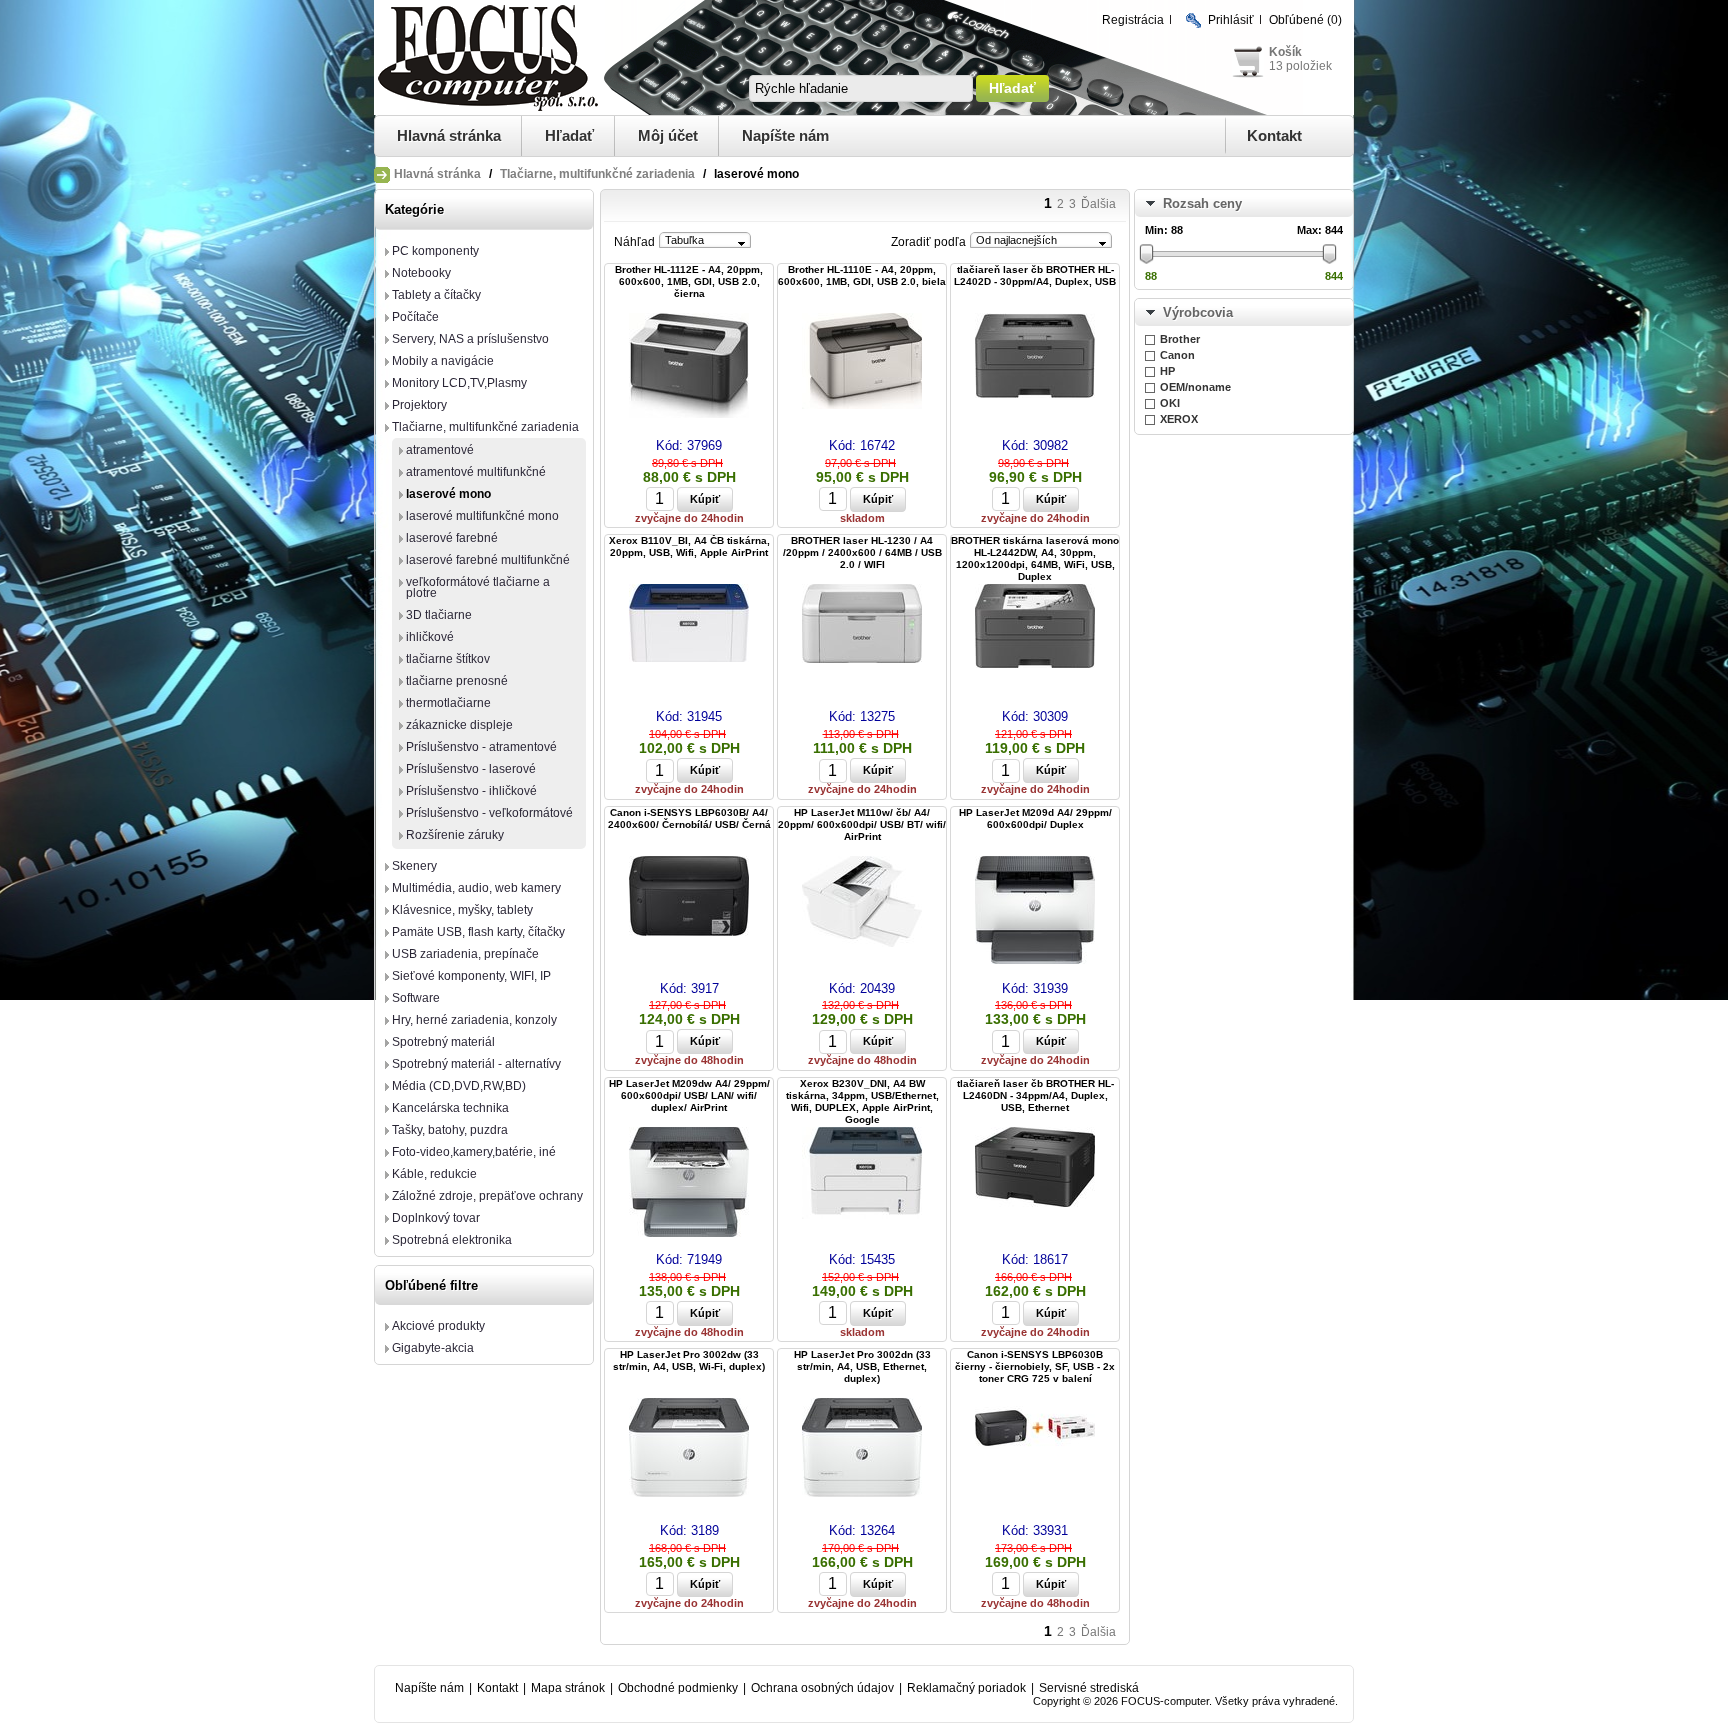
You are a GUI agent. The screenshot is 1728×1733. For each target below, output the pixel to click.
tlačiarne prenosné (457, 681)
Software (416, 998)
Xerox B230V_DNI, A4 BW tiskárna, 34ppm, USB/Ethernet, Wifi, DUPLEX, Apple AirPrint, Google (862, 1101)
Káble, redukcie (434, 1174)
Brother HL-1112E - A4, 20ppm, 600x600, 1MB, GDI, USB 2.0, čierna (689, 281)
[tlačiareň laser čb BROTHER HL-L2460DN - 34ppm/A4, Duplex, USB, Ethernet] (1035, 1168)
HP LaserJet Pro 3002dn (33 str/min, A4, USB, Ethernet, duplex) (862, 1366)
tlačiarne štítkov (448, 659)
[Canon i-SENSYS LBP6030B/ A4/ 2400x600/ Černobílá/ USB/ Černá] (689, 897)
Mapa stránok (568, 1688)
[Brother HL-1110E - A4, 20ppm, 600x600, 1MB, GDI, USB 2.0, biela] (862, 362)
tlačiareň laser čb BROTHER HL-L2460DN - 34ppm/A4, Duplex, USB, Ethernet (1035, 1095)
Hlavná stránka (449, 135)
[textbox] (861, 88)
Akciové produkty (438, 1326)
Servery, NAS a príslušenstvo (470, 339)
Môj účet (668, 135)
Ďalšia (1098, 204)
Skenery (414, 866)
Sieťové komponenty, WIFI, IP (471, 976)
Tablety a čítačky (436, 295)
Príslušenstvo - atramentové (481, 747)
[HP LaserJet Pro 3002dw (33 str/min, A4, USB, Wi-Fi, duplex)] (689, 1449)
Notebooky (421, 273)
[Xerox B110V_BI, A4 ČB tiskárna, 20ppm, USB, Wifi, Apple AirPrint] (689, 624)
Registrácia (1133, 20)
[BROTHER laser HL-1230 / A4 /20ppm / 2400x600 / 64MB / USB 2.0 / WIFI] (862, 625)
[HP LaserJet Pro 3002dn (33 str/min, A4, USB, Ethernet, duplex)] (862, 1449)
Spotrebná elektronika (452, 1240)
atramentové (440, 450)
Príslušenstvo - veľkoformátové (489, 813)
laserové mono (448, 494)
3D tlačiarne (439, 615)
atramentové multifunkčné (476, 472)
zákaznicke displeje (459, 725)
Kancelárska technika (450, 1108)
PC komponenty (435, 251)
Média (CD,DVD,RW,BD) (459, 1086)
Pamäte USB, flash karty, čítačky (478, 932)
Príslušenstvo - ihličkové (471, 791)
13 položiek (1300, 66)
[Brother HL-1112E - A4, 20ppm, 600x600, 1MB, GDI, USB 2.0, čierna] (689, 367)
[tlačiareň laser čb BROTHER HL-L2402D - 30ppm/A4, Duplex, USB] (1035, 357)
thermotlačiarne (448, 703)
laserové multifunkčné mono (482, 516)
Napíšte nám (785, 135)
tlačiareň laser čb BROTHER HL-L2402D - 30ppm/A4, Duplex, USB (1035, 275)
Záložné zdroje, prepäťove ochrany (487, 1196)
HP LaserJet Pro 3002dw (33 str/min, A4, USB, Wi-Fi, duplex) (689, 1360)
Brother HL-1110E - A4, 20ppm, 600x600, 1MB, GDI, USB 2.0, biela (862, 275)
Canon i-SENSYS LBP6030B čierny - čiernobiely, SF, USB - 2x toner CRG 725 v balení (1035, 1366)
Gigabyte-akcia (433, 1348)
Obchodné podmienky (678, 1688)
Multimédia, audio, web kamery (476, 888)
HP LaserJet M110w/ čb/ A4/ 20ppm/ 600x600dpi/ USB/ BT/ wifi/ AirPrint (862, 824)
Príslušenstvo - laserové (471, 769)
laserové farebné (452, 538)
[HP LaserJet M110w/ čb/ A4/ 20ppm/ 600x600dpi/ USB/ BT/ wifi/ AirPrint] (862, 903)
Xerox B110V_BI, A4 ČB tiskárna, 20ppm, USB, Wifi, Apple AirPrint (689, 546)
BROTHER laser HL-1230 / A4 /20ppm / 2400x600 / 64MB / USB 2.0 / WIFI (862, 552)
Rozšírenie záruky (455, 835)
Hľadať (569, 135)
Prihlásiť (1231, 20)
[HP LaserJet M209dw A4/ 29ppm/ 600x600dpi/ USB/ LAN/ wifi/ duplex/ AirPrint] (689, 1183)
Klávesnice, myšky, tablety (462, 910)
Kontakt (1274, 135)
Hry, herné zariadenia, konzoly (474, 1020)
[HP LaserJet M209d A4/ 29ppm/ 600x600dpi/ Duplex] (1035, 911)
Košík (1285, 52)
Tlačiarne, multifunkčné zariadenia (597, 174)
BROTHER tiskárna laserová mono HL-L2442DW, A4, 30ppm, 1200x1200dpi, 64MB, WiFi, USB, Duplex (1035, 558)
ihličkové (430, 637)
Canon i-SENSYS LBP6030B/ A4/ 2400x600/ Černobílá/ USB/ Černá (689, 818)
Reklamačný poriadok (966, 1688)
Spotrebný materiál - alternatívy (476, 1064)
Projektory (419, 405)
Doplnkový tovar (436, 1218)
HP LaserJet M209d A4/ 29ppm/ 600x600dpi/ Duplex (1035, 818)
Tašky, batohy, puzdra (450, 1130)
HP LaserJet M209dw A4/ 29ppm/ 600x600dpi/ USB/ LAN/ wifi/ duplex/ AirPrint (689, 1095)
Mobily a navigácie (443, 361)
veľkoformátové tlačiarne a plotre (478, 587)
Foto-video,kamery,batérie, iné (474, 1152)
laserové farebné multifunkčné (488, 560)
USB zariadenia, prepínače (465, 954)
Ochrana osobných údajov (822, 1688)
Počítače (415, 317)
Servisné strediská (1089, 1688)
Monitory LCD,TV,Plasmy (459, 383)
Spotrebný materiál (443, 1042)
